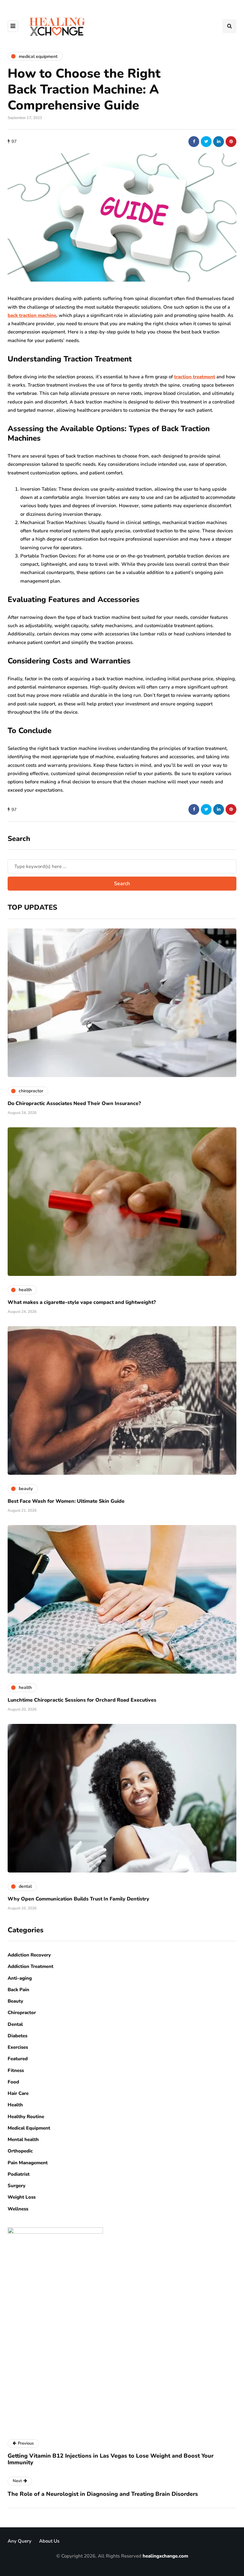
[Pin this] (231, 142)
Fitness (16, 2070)
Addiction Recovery (29, 1955)
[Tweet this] (206, 142)
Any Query (20, 2541)
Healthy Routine (26, 2117)
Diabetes (17, 2036)
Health (15, 2105)
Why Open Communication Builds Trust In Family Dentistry (78, 1899)
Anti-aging (20, 1978)
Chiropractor (22, 2012)
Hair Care (18, 2093)
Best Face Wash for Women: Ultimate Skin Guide (66, 1501)
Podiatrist (19, 2174)
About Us (49, 2541)
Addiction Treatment (30, 1966)
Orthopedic (20, 2151)
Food (13, 2082)
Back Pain (18, 1990)
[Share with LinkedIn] (219, 142)
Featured (18, 2059)
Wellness (18, 2209)
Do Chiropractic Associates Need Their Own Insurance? (74, 1103)
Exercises (18, 2047)
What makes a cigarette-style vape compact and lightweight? (82, 1302)
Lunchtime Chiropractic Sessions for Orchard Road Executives (82, 1700)
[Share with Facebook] (194, 142)
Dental (15, 2024)
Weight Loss (22, 2197)
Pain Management (28, 2163)
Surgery (17, 2186)
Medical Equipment (29, 2128)
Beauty (15, 2001)
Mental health (23, 2139)
